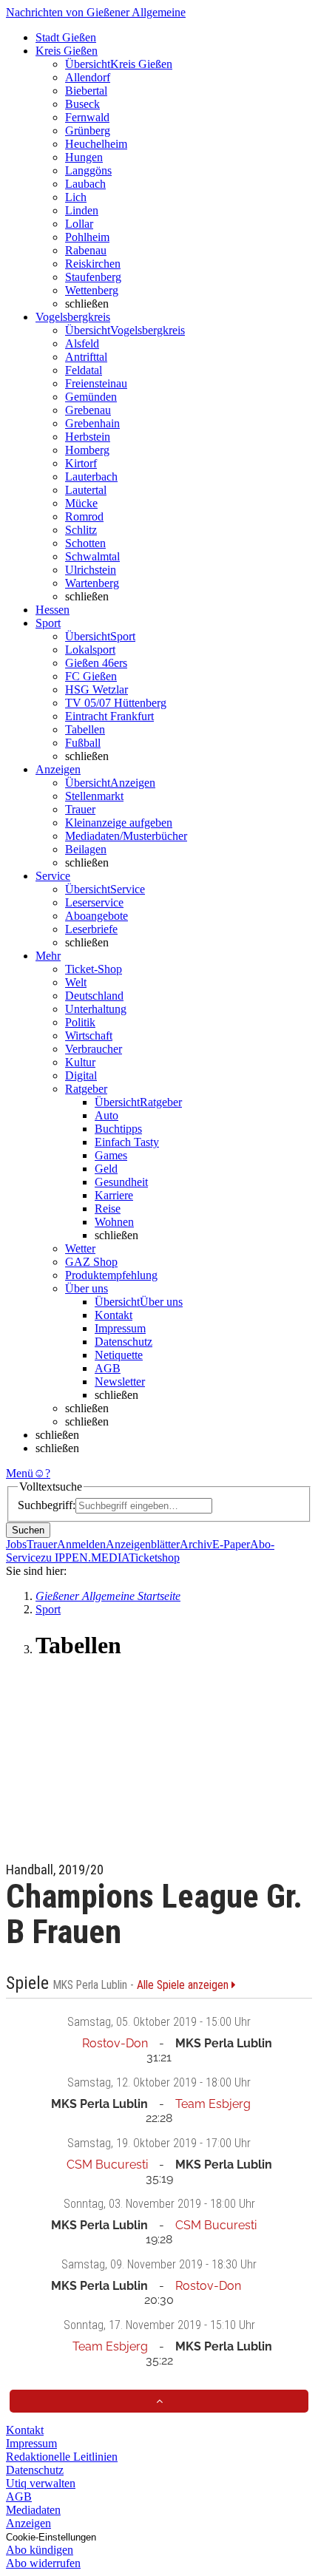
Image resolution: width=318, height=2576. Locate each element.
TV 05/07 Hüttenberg (116, 703)
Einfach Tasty (127, 1142)
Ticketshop (154, 1558)
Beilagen (86, 849)
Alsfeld (82, 343)
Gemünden (91, 397)
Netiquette (119, 1355)
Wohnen (114, 1222)
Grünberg (88, 131)
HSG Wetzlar (97, 689)
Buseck (82, 104)
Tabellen (85, 729)
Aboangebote (97, 916)
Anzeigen (28, 2523)
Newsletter (120, 1382)
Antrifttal (86, 357)
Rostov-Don (115, 2043)
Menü (20, 1473)
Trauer (80, 809)
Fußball (83, 743)
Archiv (196, 1544)
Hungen (84, 157)
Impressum (120, 1328)
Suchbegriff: (47, 1505)
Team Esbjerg (213, 2104)
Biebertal (86, 91)
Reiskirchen (93, 264)
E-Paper (231, 1544)
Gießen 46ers (96, 663)
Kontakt (114, 1315)
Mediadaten (33, 2510)
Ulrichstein (91, 570)
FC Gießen (91, 676)
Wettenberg (92, 290)
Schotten (85, 543)
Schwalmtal (92, 556)
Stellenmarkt (94, 796)
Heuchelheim (96, 144)
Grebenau (88, 410)
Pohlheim (87, 237)
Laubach (85, 184)
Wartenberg (92, 583)
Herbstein (88, 437)
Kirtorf (81, 463)
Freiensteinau (96, 383)
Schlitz (81, 530)
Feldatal (84, 370)
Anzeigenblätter (143, 1544)
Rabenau (86, 250)
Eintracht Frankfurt (109, 716)
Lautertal (86, 490)
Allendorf (88, 77)
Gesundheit (121, 1182)
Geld (106, 1169)
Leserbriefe (91, 929)
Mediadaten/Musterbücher (126, 836)
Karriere (114, 1195)
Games (111, 1155)
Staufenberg (93, 277)
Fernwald (87, 117)
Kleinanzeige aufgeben (119, 823)
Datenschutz (124, 1342)
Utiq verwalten (41, 2483)
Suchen (28, 1530)
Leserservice (94, 902)
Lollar (79, 224)
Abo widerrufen (43, 2563)
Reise (108, 1209)
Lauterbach (91, 477)
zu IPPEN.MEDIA (85, 1558)
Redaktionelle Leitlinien (62, 2457)
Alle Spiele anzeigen (184, 1985)
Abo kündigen (40, 2550)
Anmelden (81, 1544)
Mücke (81, 503)
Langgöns (88, 170)
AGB (108, 1368)
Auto (106, 1115)
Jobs (16, 1544)
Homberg (87, 450)
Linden (82, 210)
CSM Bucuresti (107, 2165)
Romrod (84, 516)
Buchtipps (118, 1129)
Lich (76, 197)
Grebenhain (92, 423)
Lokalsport (90, 650)
